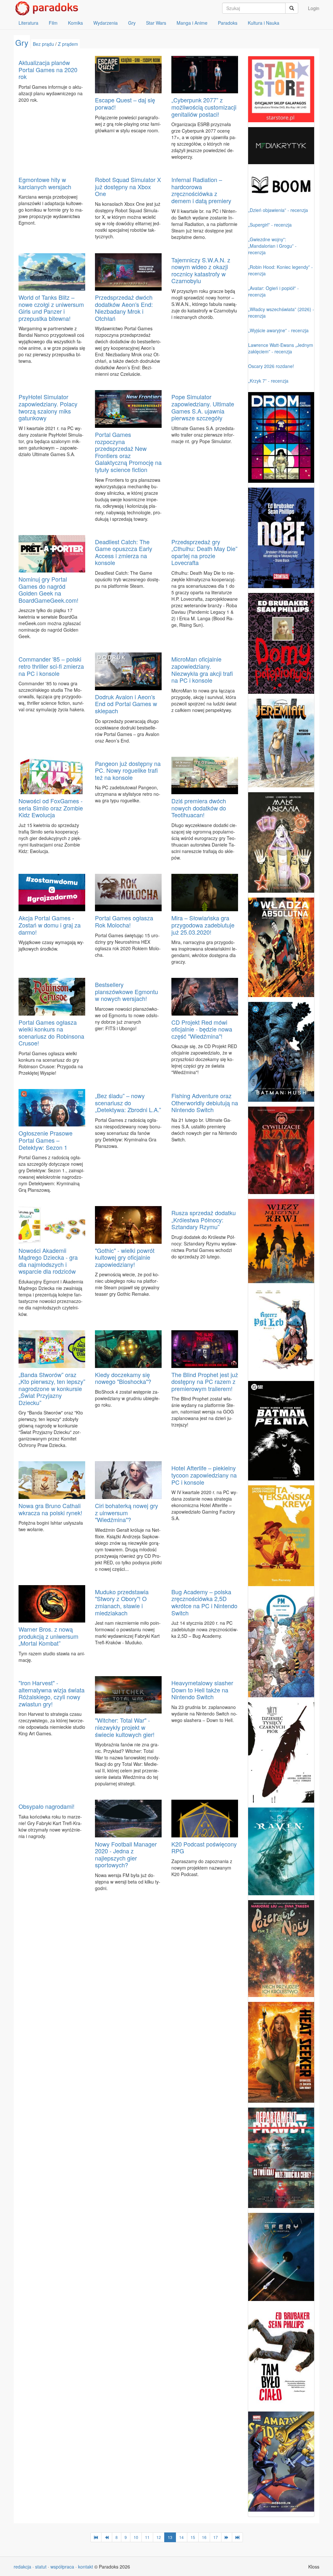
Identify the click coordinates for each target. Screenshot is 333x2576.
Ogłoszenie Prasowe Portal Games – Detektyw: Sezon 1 (46, 1140)
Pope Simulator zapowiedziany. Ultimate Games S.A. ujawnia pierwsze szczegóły (203, 407)
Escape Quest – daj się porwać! (125, 103)
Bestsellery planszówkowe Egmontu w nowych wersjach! (127, 991)
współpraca (62, 2567)
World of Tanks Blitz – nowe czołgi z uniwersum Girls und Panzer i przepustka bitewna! (51, 308)
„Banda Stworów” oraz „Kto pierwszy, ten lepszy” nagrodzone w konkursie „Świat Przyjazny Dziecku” (52, 1388)
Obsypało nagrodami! (47, 1806)
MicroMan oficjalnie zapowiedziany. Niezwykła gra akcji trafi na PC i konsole (202, 670)
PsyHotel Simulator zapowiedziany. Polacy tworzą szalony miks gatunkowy (48, 407)
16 (204, 2537)
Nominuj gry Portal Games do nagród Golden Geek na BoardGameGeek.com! (48, 590)
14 (181, 2537)
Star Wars (156, 23)
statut (41, 2567)
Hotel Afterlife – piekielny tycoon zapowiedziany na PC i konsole (204, 1475)
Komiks (75, 23)
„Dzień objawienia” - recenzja (278, 210)
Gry (132, 23)
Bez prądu (43, 44)
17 (216, 2537)
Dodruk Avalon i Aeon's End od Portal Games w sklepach (126, 704)
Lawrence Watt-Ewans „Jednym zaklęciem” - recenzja (281, 348)
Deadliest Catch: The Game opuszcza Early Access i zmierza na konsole (124, 552)
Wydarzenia (106, 23)
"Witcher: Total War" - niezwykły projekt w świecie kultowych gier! (125, 1727)
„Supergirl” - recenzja (270, 225)
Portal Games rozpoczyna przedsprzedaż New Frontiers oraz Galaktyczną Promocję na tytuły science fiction (128, 452)
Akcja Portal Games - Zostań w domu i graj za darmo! (50, 925)
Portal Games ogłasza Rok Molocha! (124, 921)
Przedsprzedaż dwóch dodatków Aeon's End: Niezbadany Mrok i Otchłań (124, 308)
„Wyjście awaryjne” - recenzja (278, 330)
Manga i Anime (192, 23)
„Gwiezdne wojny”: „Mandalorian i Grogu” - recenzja (272, 246)
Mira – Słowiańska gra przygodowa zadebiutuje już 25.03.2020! (203, 925)
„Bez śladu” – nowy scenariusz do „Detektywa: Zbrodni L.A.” (128, 1103)
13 (170, 2537)
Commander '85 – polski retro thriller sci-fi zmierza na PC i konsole (51, 666)
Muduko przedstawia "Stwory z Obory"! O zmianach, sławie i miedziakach (122, 1602)
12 (159, 2537)
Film (53, 23)
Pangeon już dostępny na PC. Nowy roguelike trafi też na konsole (128, 770)
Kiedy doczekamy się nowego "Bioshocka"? (123, 1378)
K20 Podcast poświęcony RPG (204, 1847)
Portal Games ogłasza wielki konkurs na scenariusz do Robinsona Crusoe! (51, 1033)
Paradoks (228, 23)
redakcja (22, 2567)
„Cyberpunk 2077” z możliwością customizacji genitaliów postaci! (204, 107)
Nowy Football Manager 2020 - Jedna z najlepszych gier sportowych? (126, 1854)
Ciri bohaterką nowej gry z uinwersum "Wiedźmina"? (127, 1512)
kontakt (86, 2567)
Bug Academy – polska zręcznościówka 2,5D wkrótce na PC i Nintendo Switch (204, 1602)
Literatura (28, 23)
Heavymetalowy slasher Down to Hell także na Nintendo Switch (202, 1690)
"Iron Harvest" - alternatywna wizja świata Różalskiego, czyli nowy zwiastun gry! (52, 1693)
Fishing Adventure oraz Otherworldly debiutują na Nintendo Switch (205, 1103)
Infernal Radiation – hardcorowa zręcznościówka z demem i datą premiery (201, 190)
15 (193, 2537)
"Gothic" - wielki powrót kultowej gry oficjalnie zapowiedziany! (125, 1257)
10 (136, 2537)
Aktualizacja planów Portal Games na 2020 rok (48, 69)
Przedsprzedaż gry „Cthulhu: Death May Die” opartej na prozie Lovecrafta (204, 552)
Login (314, 8)
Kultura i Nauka (264, 23)
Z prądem (68, 44)
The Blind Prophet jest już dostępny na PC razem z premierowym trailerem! (205, 1381)
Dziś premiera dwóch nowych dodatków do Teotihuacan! (199, 808)
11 (147, 2537)
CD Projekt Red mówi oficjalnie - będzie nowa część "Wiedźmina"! (202, 1029)
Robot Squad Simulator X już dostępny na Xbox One (128, 186)
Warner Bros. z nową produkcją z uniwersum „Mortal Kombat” (48, 1636)
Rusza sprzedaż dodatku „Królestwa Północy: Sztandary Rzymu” (204, 1220)
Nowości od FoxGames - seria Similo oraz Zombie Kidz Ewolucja (51, 808)
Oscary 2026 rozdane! (271, 366)
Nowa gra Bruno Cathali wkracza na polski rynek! (50, 1509)
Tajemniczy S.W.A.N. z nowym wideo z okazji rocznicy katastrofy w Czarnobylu (201, 270)
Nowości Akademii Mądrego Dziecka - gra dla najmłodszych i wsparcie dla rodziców (48, 1261)
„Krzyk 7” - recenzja (268, 381)
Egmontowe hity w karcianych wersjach (45, 183)
